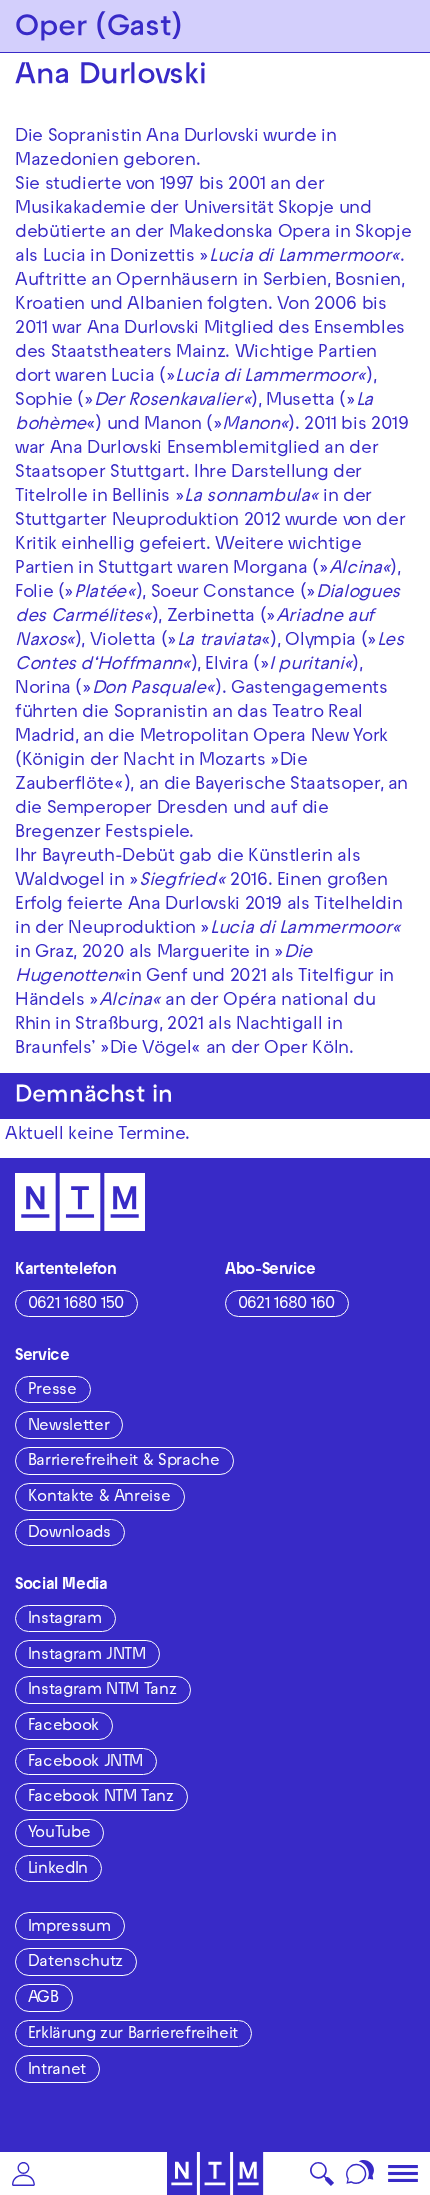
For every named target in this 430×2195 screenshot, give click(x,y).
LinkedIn (58, 1870)
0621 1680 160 (286, 1305)
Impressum (69, 1928)
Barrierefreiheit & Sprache (124, 1462)
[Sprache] (360, 2173)
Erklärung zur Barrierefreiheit (133, 2035)
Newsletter (68, 1427)
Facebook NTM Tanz (101, 1798)
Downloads (69, 1534)
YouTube (59, 1834)
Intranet (57, 2071)
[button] (23, 2173)
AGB (43, 1999)
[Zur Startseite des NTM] (215, 2173)
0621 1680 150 (76, 1305)
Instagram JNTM (87, 1656)
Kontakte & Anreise (99, 1498)
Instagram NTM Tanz (102, 1691)
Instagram (65, 1620)
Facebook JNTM (85, 1763)
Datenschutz (75, 1963)
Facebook (63, 1727)
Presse (52, 1391)
